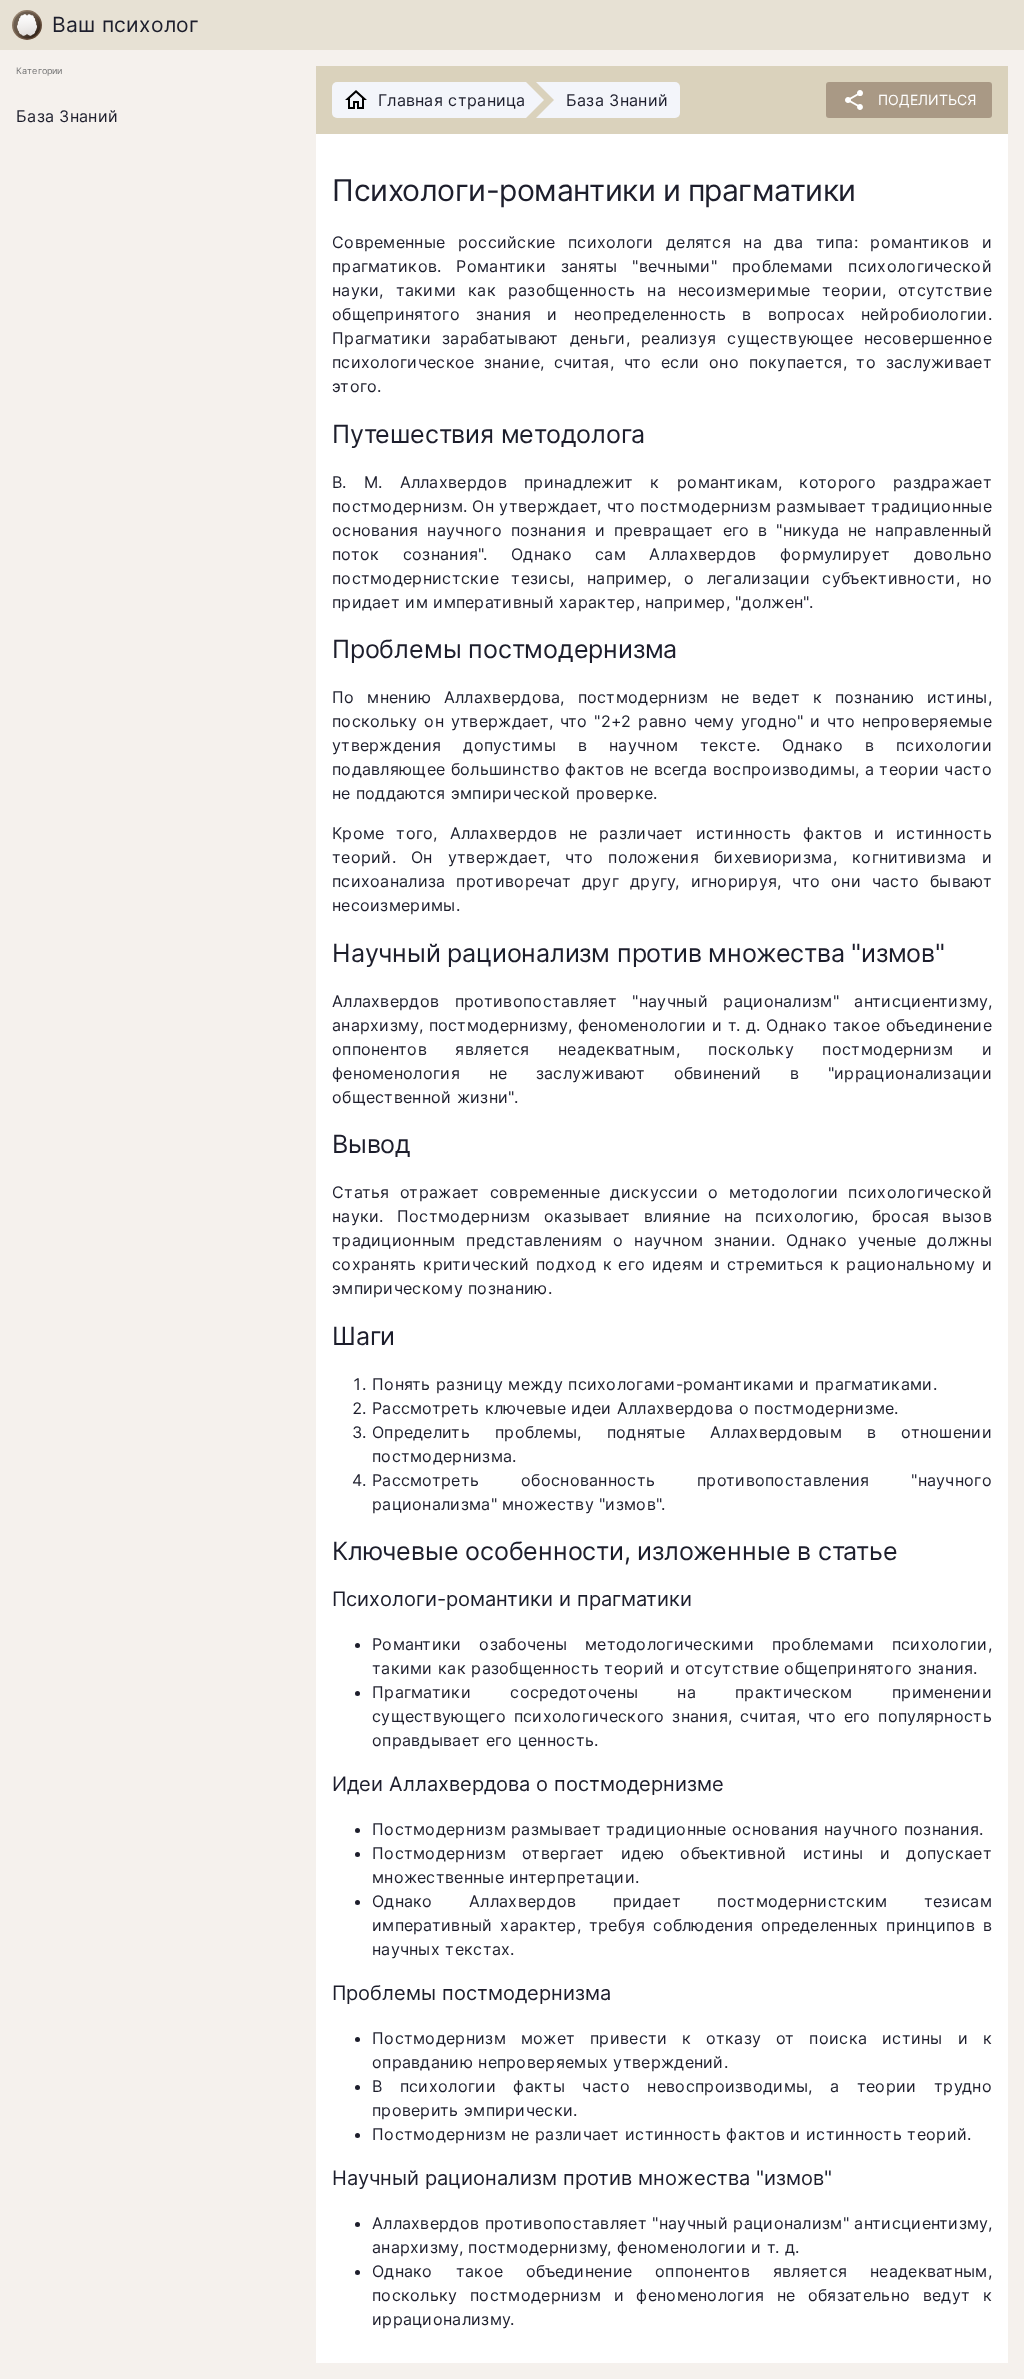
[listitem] (150, 117)
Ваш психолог (126, 24)
